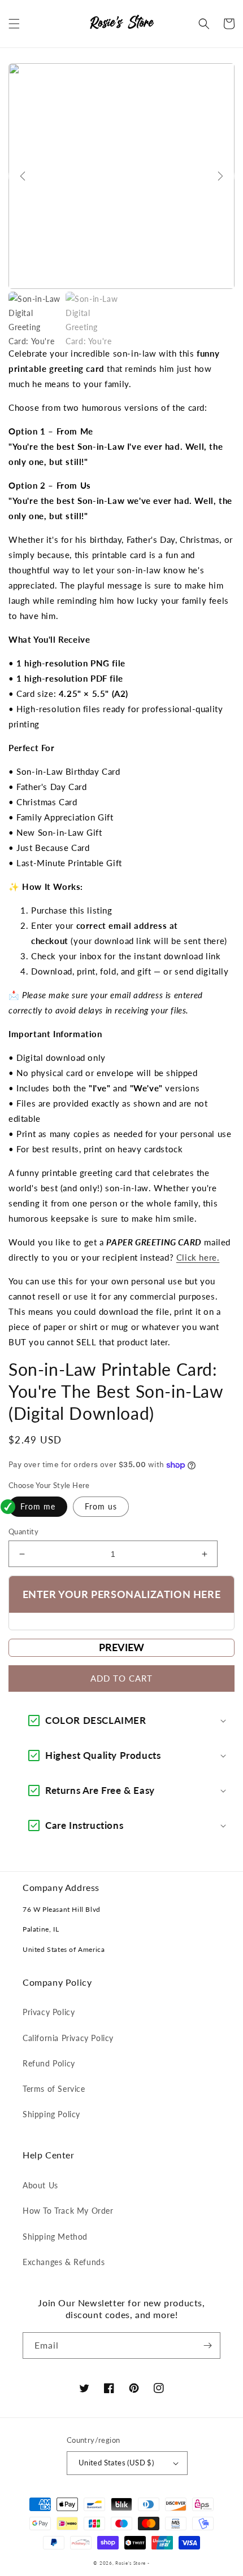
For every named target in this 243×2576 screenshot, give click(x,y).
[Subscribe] (207, 2345)
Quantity (23, 1531)
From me (38, 1506)
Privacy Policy (49, 2012)
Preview (121, 1647)
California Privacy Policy (68, 2038)
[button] (14, 24)
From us (101, 1506)
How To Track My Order (68, 2211)
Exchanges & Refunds (64, 2262)
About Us (40, 2185)
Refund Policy (49, 2063)
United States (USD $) (116, 2463)
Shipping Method (55, 2237)
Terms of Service (54, 2089)
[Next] (220, 176)
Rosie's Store (131, 2563)
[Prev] (23, 176)
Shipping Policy (51, 2114)
